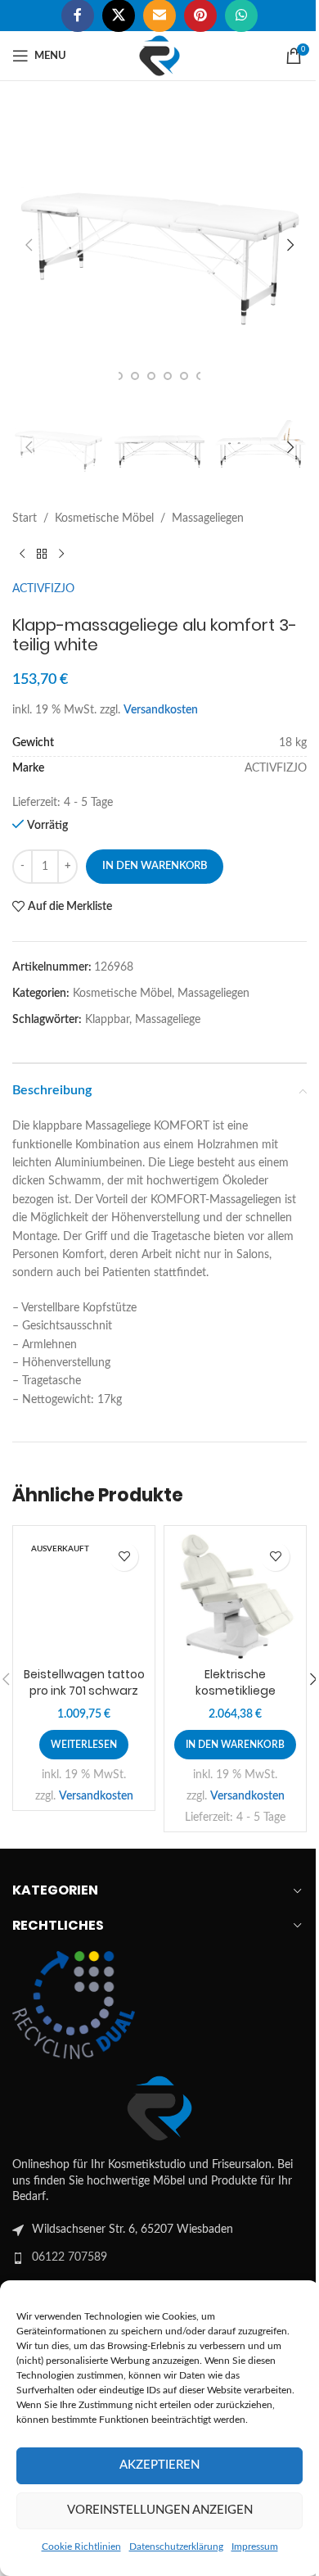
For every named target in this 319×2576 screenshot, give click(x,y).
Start (25, 518)
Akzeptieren (159, 2465)
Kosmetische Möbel (104, 518)
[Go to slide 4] (151, 376)
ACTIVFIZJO (43, 589)
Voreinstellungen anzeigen (160, 2510)
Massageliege (168, 1020)
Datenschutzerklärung (176, 2547)
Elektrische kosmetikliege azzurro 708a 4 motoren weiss (236, 1698)
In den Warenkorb (155, 866)
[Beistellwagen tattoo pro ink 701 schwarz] (84, 1597)
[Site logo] (159, 56)
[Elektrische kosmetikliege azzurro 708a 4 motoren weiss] (235, 1597)
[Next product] (61, 554)
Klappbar (107, 1020)
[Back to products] (42, 554)
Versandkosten (161, 710)
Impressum (255, 2547)
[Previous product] (22, 554)
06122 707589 (70, 2257)
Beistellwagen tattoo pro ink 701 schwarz (84, 1682)
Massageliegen (208, 518)
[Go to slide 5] (168, 376)
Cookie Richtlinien (81, 2547)
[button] (29, 245)
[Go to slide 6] (184, 376)
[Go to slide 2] (119, 376)
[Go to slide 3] (135, 376)
